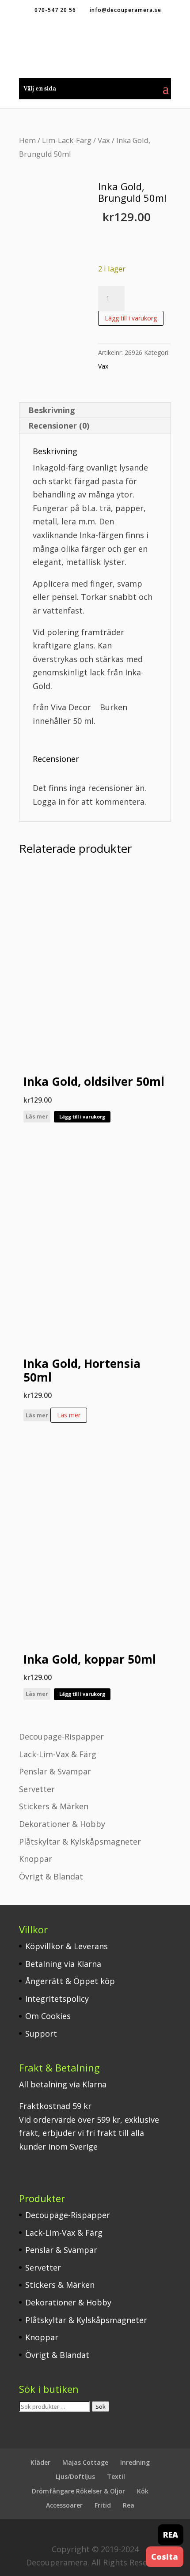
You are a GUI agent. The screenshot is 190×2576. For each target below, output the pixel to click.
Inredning (135, 2462)
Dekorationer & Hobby (62, 1824)
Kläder (40, 2462)
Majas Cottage (85, 2462)
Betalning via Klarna (63, 1964)
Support (41, 2034)
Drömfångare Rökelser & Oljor (78, 2491)
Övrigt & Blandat (51, 1876)
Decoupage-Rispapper (61, 1736)
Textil (116, 2476)
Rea (129, 2505)
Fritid (103, 2505)
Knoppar (36, 1859)
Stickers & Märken (54, 1806)
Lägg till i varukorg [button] (82, 1117)
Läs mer (37, 1117)
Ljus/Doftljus (75, 2476)
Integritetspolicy (57, 1999)
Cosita (165, 2557)
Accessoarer (64, 2505)
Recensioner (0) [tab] (59, 426)
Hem (27, 140)
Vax (104, 140)
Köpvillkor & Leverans (66, 1946)
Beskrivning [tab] (52, 410)
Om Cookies (48, 2016)
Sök (101, 2407)
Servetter (37, 1789)
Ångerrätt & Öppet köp (70, 1981)
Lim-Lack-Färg (67, 140)
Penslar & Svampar (55, 1771)
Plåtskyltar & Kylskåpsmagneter (80, 1842)
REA (171, 2535)
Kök (143, 2491)
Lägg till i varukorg (131, 318)
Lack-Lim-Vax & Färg (58, 1754)
